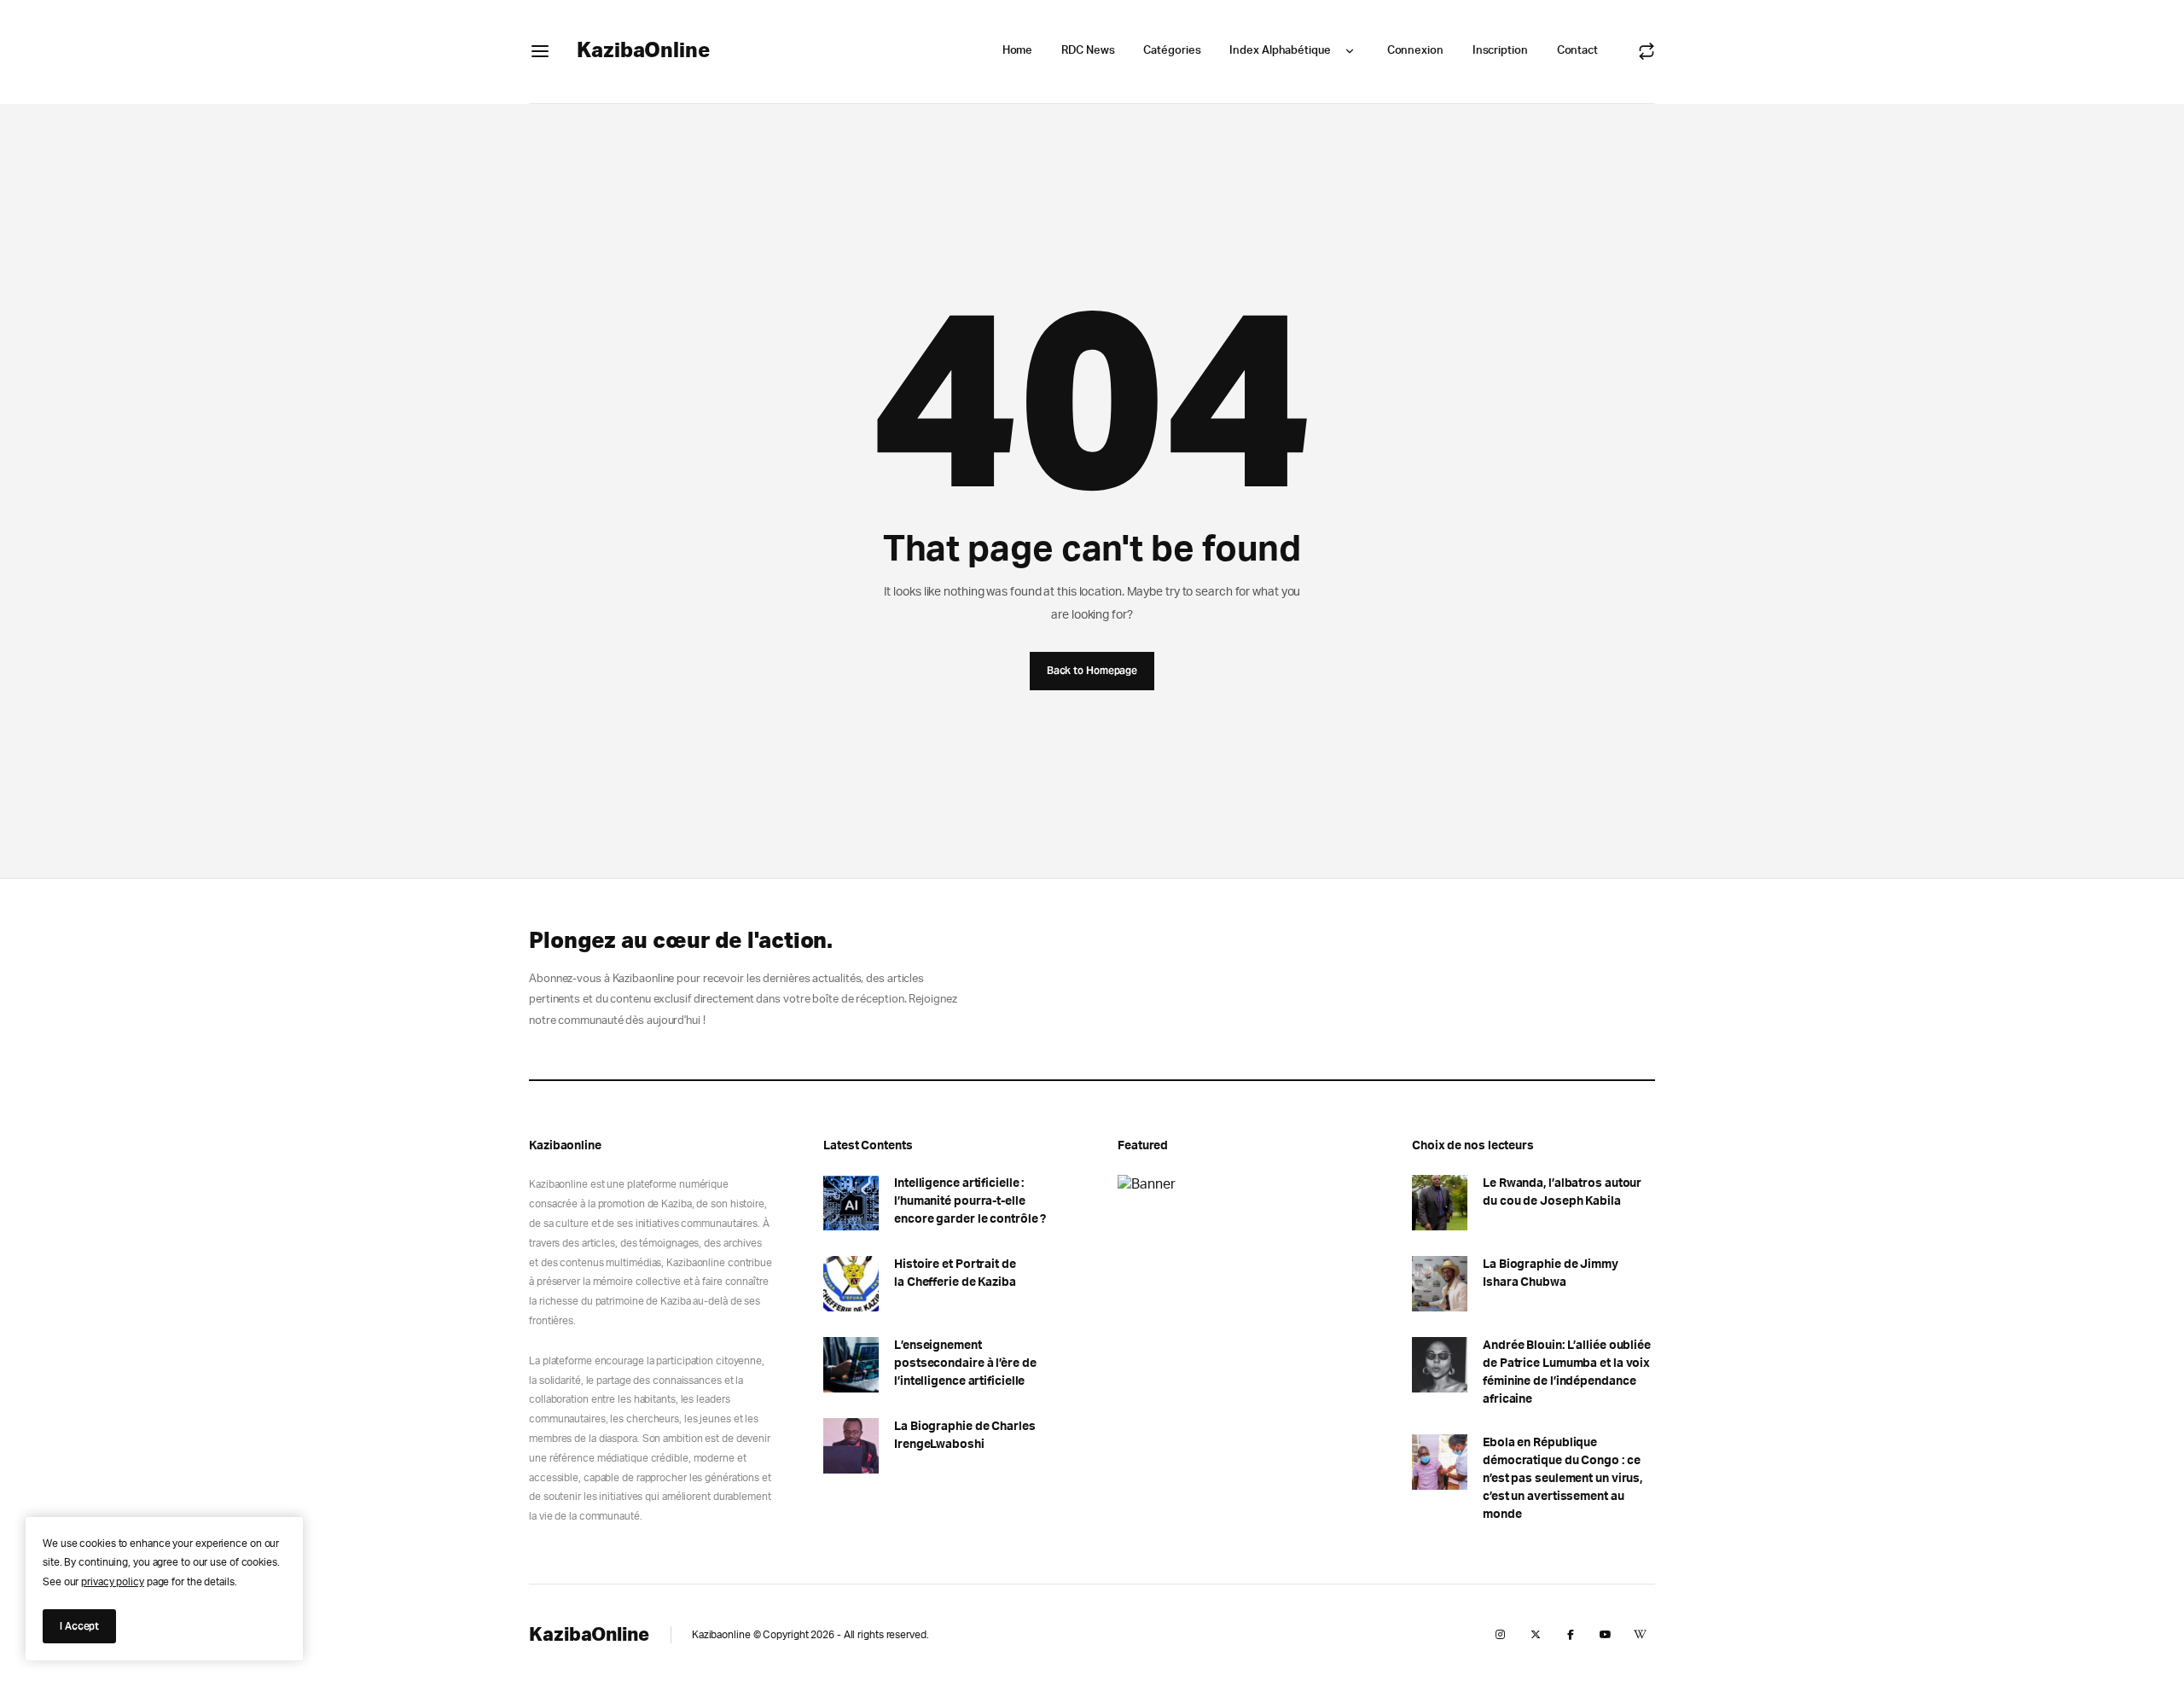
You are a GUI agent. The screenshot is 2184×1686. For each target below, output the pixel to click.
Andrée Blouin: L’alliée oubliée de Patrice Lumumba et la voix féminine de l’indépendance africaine (1567, 1372)
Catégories (1172, 51)
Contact (1577, 51)
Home (1018, 51)
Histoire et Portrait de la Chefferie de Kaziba (955, 1273)
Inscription (1500, 51)
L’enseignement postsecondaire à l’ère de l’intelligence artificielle (965, 1363)
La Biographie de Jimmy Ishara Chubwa (1551, 1273)
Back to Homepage (1092, 670)
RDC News (1088, 51)
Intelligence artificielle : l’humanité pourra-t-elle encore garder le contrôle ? (970, 1201)
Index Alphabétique (1280, 51)
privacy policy (113, 1582)
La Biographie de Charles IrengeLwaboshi (965, 1436)
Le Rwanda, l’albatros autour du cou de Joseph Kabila (1562, 1192)
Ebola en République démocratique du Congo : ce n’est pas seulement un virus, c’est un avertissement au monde (1562, 1479)
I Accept (79, 1626)
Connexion (1415, 51)
